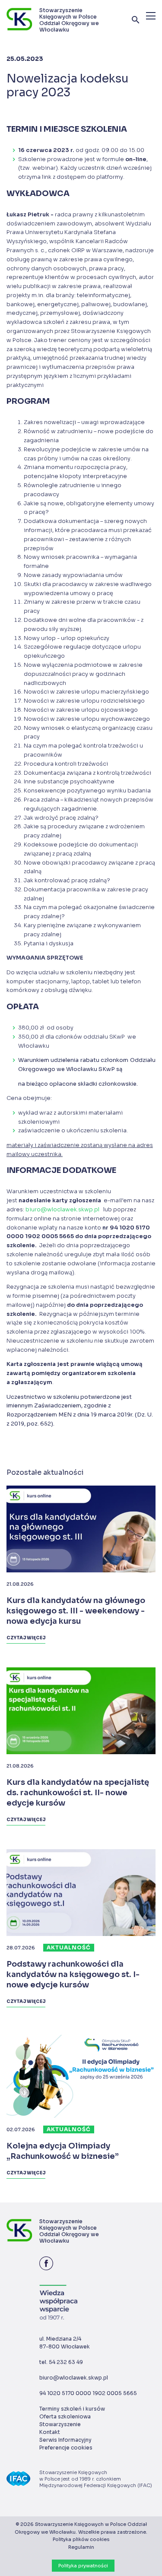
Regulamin (81, 2547)
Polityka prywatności (83, 2566)
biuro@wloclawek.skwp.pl (63, 1210)
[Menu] (151, 16)
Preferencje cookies (66, 2448)
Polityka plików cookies (81, 2539)
